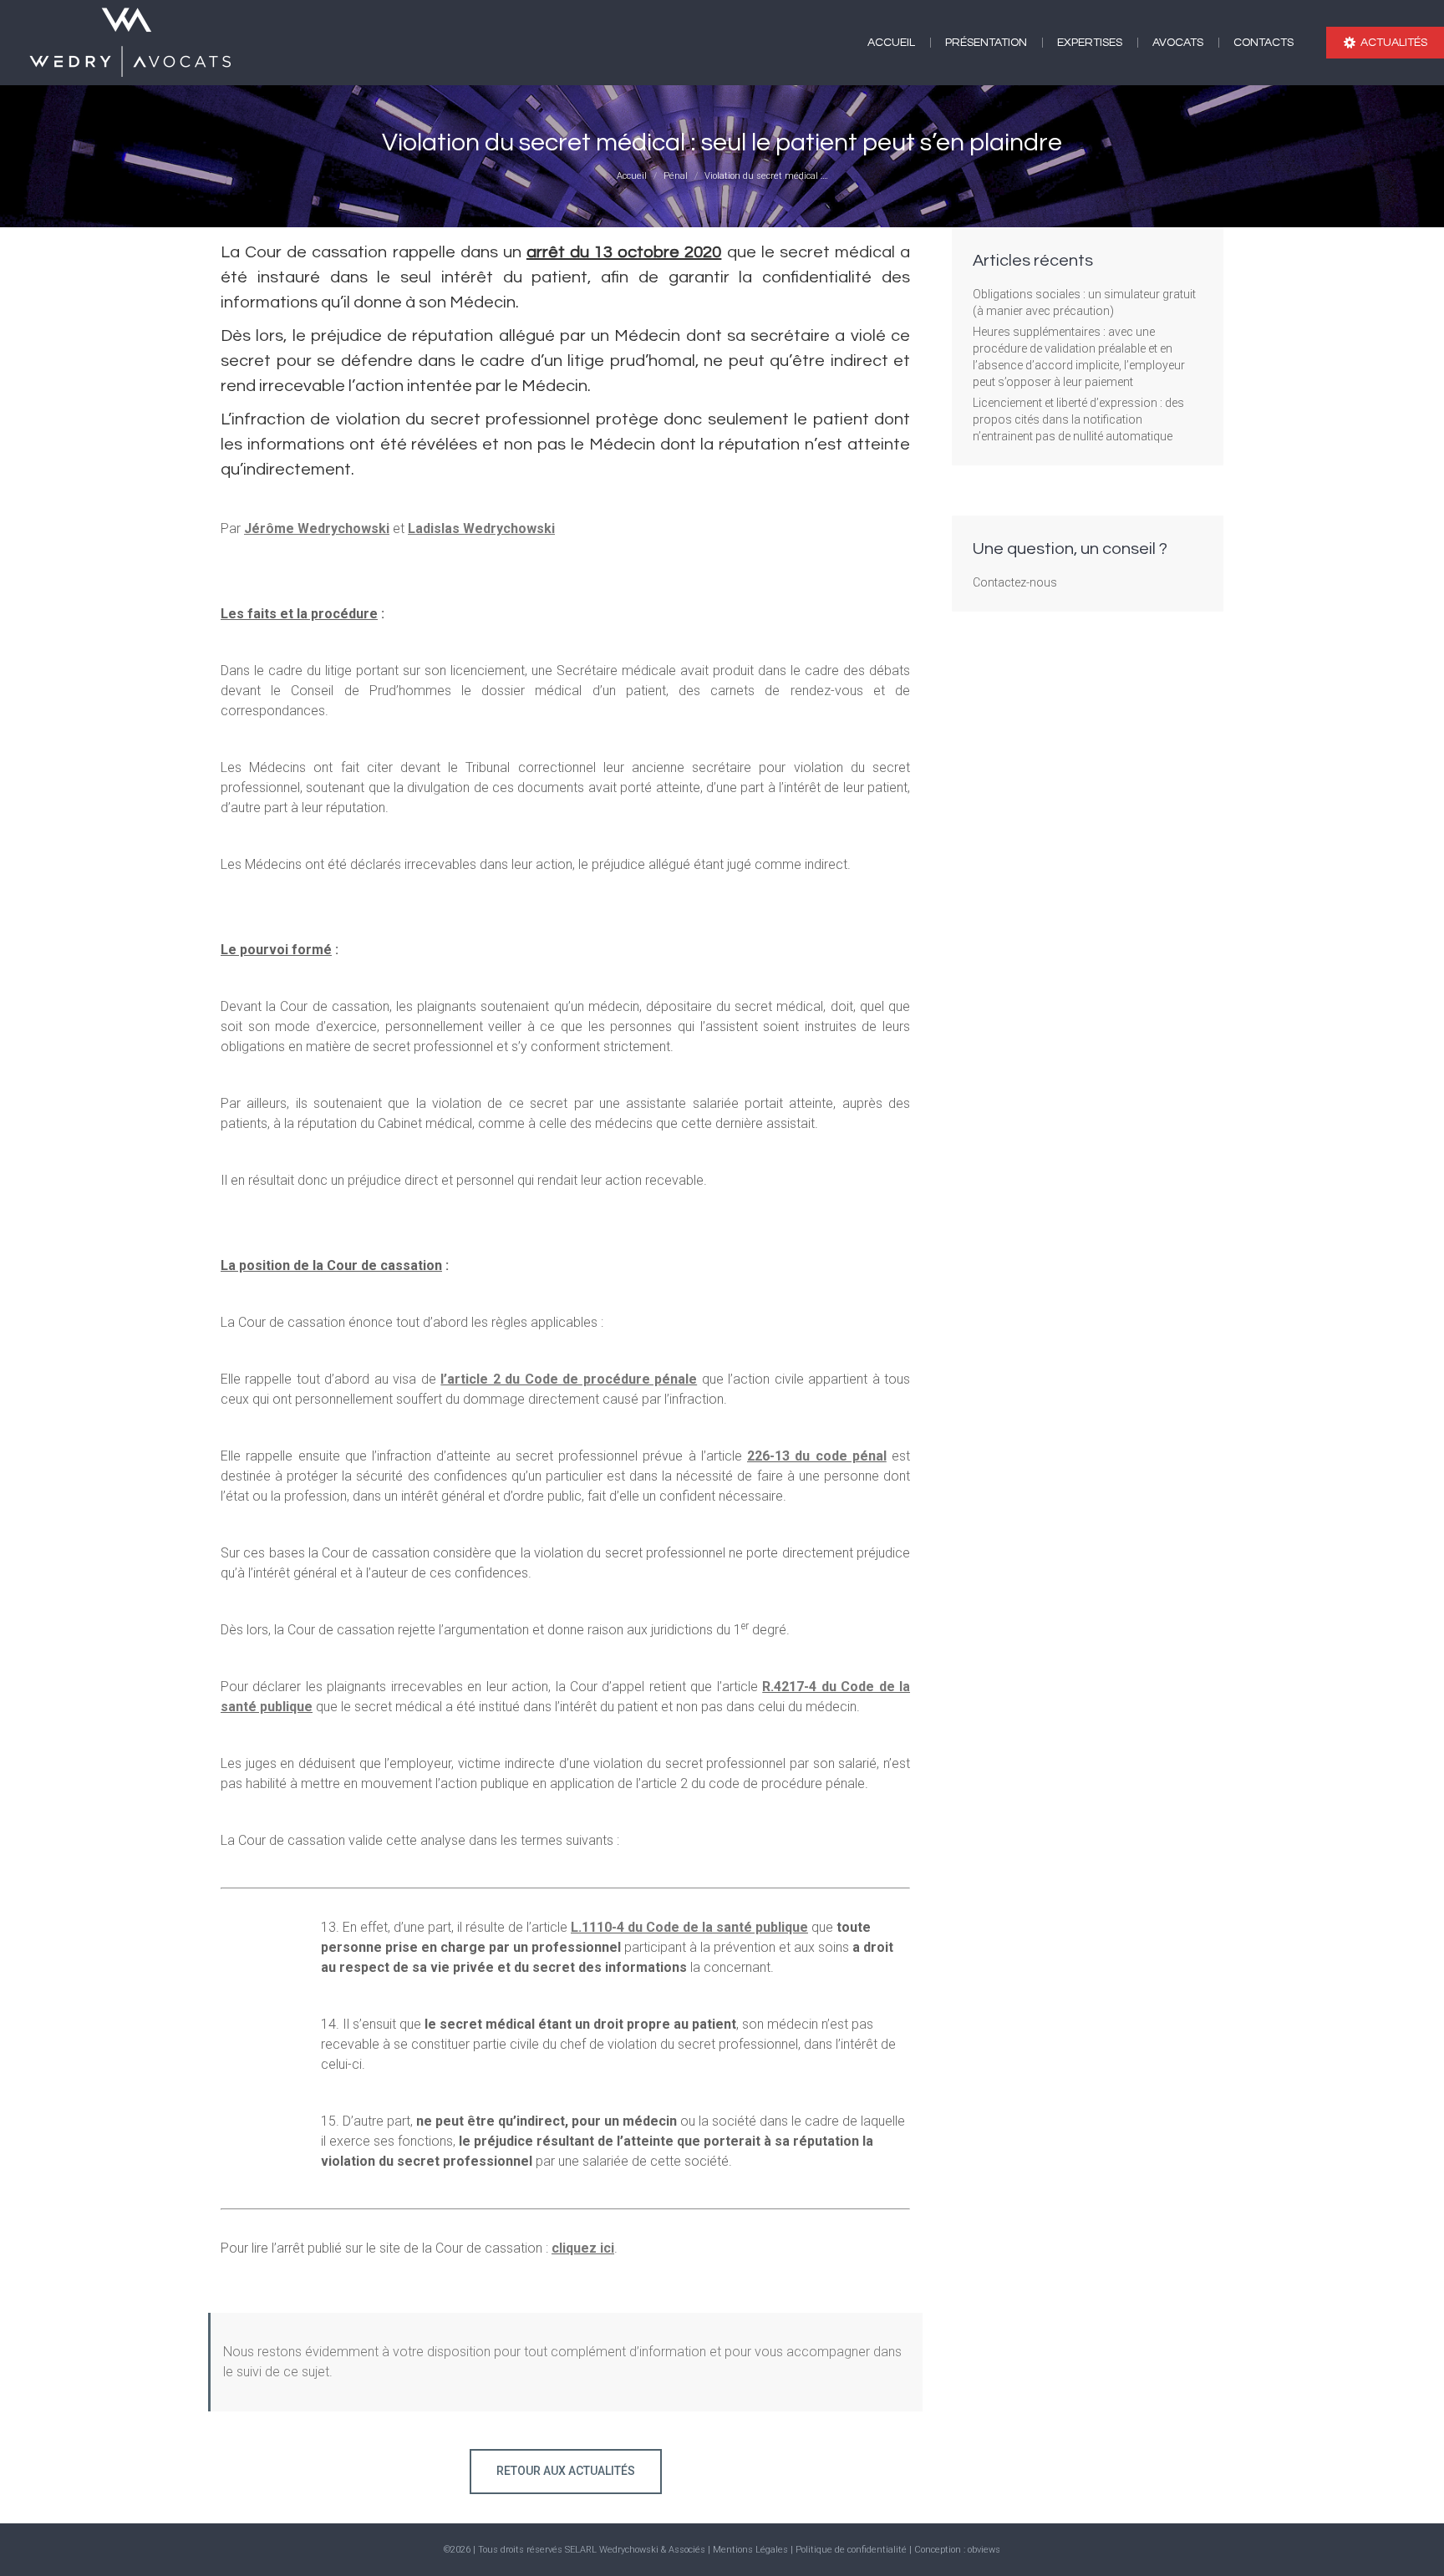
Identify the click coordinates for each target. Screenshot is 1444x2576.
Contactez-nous (1015, 582)
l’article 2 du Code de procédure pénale (569, 1379)
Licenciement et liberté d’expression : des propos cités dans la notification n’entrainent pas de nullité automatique (1078, 419)
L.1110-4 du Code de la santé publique (689, 1927)
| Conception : (938, 2550)
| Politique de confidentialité (850, 2550)
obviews (984, 2550)
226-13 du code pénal (817, 1456)
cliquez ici (583, 2248)
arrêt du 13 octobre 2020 (624, 252)
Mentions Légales (750, 2550)
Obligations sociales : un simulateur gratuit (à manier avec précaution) (1084, 302)
